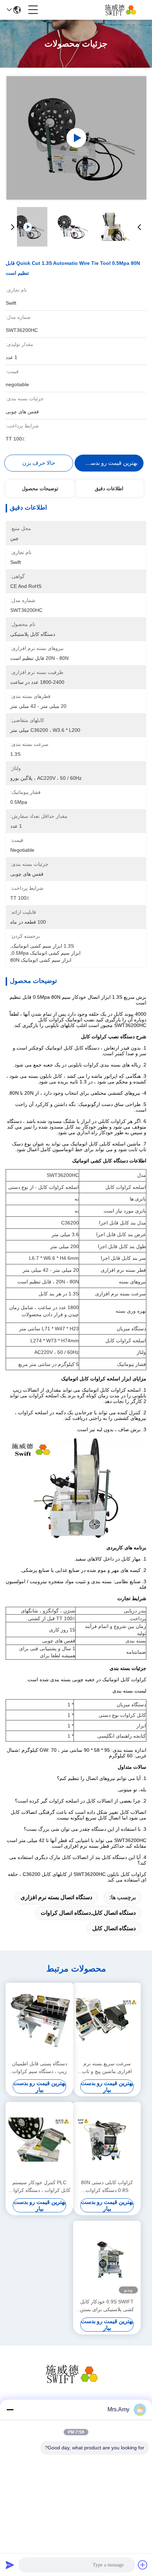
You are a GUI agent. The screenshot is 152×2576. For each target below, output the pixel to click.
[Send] (10, 2565)
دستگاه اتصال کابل (114, 1928)
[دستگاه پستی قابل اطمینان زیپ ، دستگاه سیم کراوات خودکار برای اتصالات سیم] (39, 2021)
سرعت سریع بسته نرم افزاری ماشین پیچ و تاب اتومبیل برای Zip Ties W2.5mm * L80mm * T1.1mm (107, 2068)
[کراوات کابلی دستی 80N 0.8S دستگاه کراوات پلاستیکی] (107, 2140)
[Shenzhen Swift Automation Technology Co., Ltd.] (123, 10)
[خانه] (76, 2383)
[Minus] (10, 2410)
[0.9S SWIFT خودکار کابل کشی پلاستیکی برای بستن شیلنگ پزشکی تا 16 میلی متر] (107, 2259)
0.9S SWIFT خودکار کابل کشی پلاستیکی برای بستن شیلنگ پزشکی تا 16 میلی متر (107, 2306)
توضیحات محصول (40, 488)
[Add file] (143, 2565)
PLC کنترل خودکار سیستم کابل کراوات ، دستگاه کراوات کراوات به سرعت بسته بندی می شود (40, 2187)
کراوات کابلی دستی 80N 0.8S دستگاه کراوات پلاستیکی (107, 2187)
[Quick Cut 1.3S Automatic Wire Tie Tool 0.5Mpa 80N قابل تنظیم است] (76, 138)
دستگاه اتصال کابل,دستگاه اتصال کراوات (88, 1913)
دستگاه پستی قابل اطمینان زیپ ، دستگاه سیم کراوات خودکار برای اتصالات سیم (40, 2068)
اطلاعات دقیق (109, 488)
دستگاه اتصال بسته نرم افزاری (56, 1897)
